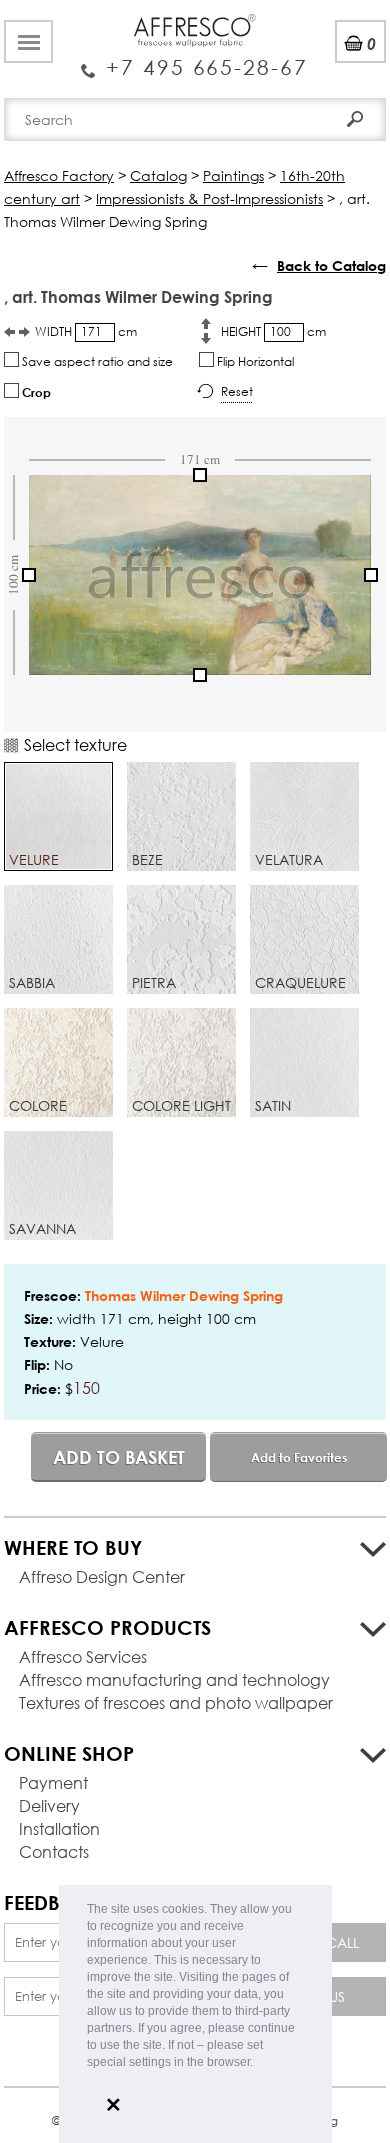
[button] (258, 2063)
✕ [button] (113, 2105)
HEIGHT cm (273, 331)
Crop (35, 392)
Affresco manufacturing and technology (174, 1679)
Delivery (49, 1805)
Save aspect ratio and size (96, 361)
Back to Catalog (331, 265)
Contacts (54, 1851)
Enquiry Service (194, 60)
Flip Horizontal (254, 361)
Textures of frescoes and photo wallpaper (176, 1702)
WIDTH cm (86, 331)
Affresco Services (83, 1656)
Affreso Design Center (102, 1576)
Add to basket (119, 1457)
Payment (53, 1782)
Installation (59, 1828)
